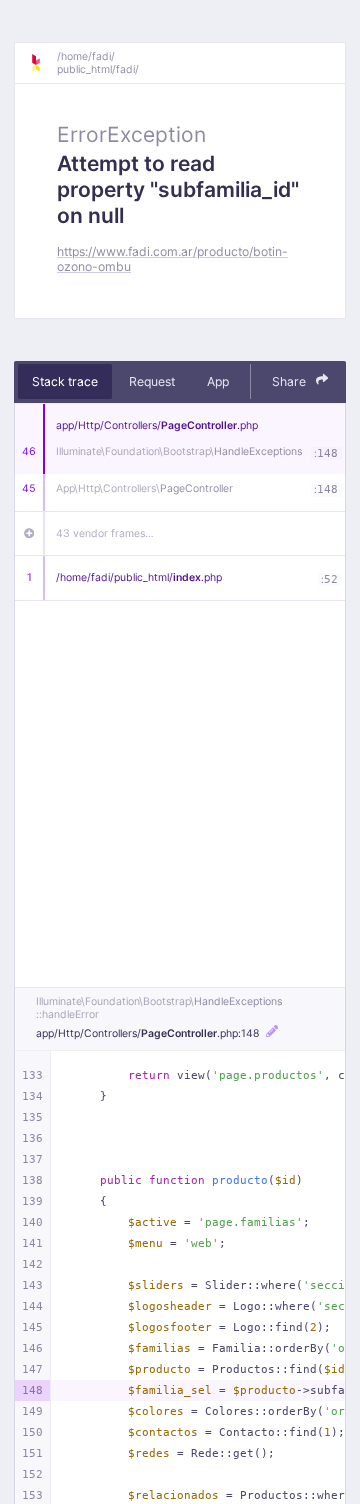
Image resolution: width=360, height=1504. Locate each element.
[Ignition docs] (43, 63)
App (218, 381)
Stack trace (65, 381)
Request (152, 381)
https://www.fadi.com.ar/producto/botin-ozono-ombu (172, 259)
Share (290, 381)
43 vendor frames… (105, 533)
